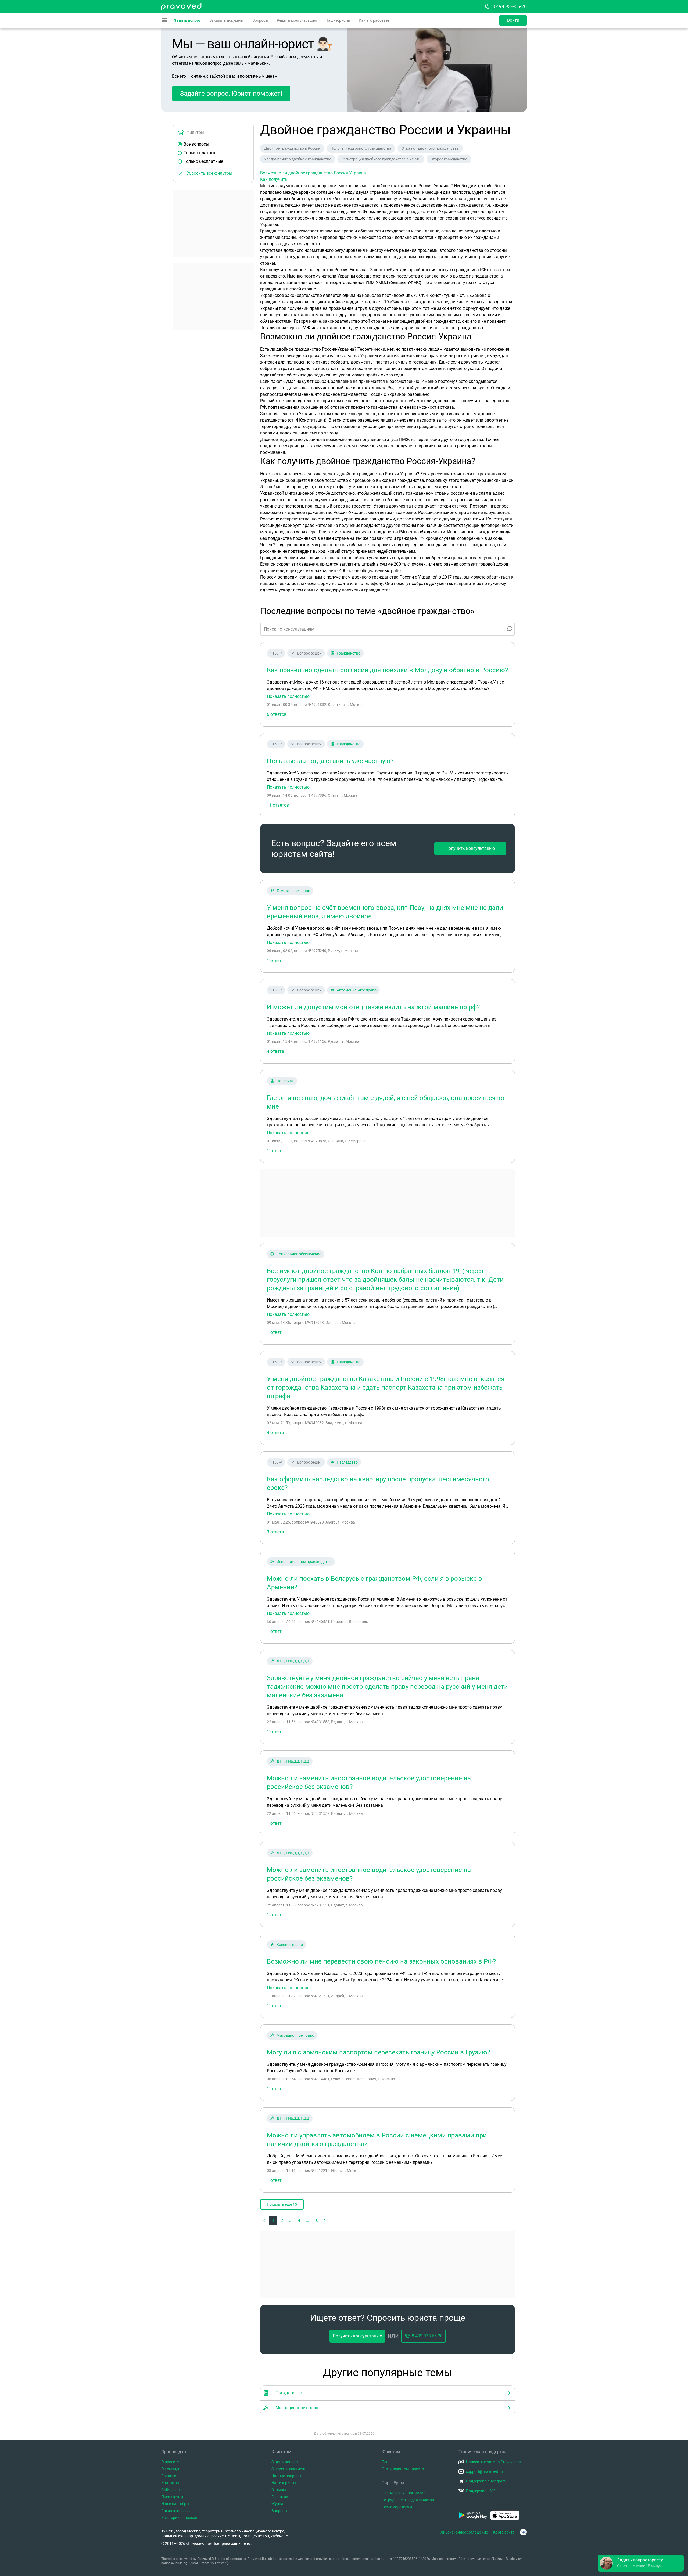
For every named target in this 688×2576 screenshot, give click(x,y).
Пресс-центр (172, 2497)
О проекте (170, 2462)
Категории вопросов (179, 2518)
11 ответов (278, 805)
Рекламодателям (397, 2507)
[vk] (523, 2532)
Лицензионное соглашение (464, 2532)
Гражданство (349, 653)
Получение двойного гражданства (361, 148)
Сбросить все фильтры (209, 173)
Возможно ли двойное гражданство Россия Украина (313, 173)
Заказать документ (227, 20)
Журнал (278, 2504)
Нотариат (285, 1081)
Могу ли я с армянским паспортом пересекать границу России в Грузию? (379, 2052)
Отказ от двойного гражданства (430, 148)
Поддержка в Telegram (486, 2481)
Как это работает (374, 20)
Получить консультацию (470, 848)
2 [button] (282, 2220)
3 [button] (290, 2220)
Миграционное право (295, 2035)
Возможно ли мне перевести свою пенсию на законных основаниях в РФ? (381, 1961)
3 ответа (275, 1532)
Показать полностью (288, 696)
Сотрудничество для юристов (408, 2500)
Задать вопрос (187, 20)
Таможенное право (293, 891)
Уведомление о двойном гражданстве (298, 159)
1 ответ (274, 960)
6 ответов (277, 714)
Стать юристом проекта (403, 2469)
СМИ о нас (170, 2490)
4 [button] (299, 2220)
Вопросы (260, 20)
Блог (386, 2462)
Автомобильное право (357, 990)
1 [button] (273, 2220)
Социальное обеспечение (299, 1254)
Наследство (347, 1462)
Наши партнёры (175, 2504)
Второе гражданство (449, 159)
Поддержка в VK (481, 2491)
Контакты (170, 2483)
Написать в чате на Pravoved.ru (494, 2462)
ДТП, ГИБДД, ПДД (293, 1661)
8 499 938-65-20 (510, 6)
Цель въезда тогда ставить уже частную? (330, 761)
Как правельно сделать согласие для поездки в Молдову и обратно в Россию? (387, 670)
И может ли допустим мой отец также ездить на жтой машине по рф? (373, 1007)
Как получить (274, 179)
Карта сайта (504, 2532)
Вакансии (170, 2476)
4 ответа (275, 1051)
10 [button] (316, 2220)
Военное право (290, 1945)
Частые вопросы (286, 2476)
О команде (171, 2469)
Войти (513, 20)
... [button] (307, 2220)
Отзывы (279, 2490)
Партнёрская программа (404, 2493)
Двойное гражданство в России (292, 148)
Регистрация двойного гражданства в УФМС (381, 159)
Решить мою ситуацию (297, 20)
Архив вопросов (175, 2511)
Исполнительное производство (304, 1562)
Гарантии (280, 2497)
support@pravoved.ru (484, 2471)
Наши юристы (338, 20)
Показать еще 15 (282, 2204)
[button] (325, 2221)
